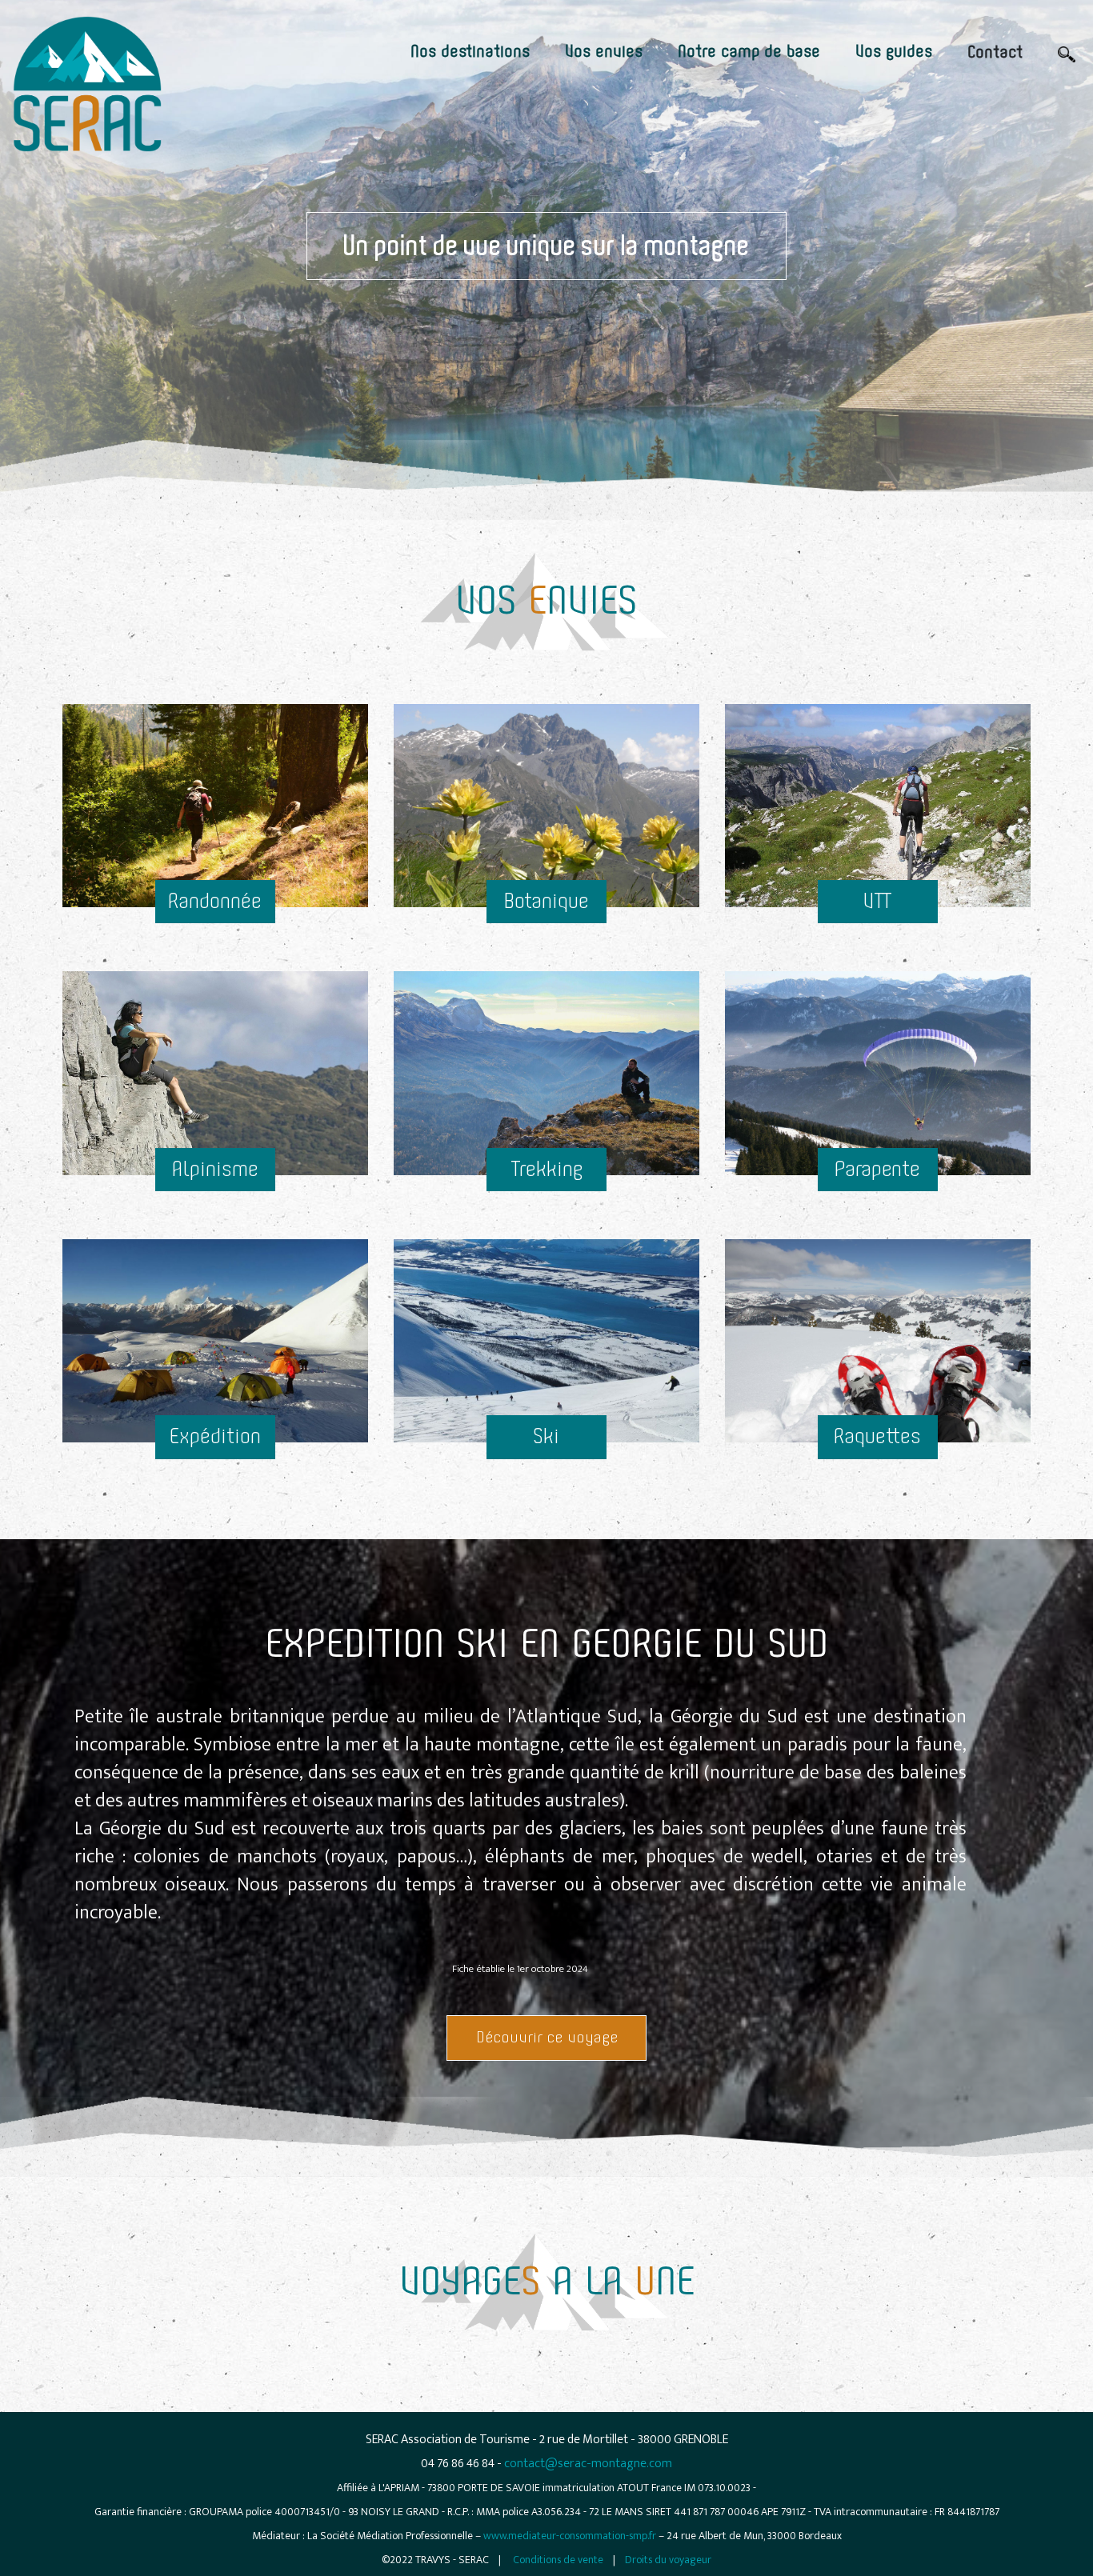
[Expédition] (215, 1235)
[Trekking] (546, 967)
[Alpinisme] (215, 967)
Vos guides (894, 52)
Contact (995, 53)
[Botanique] (546, 700)
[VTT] (878, 700)
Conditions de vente (558, 2560)
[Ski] (546, 1235)
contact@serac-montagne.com (588, 2464)
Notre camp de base (749, 52)
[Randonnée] (215, 700)
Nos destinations (470, 52)
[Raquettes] (878, 1235)
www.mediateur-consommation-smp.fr (570, 2536)
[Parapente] (878, 967)
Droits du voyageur (668, 2560)
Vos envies (604, 52)
